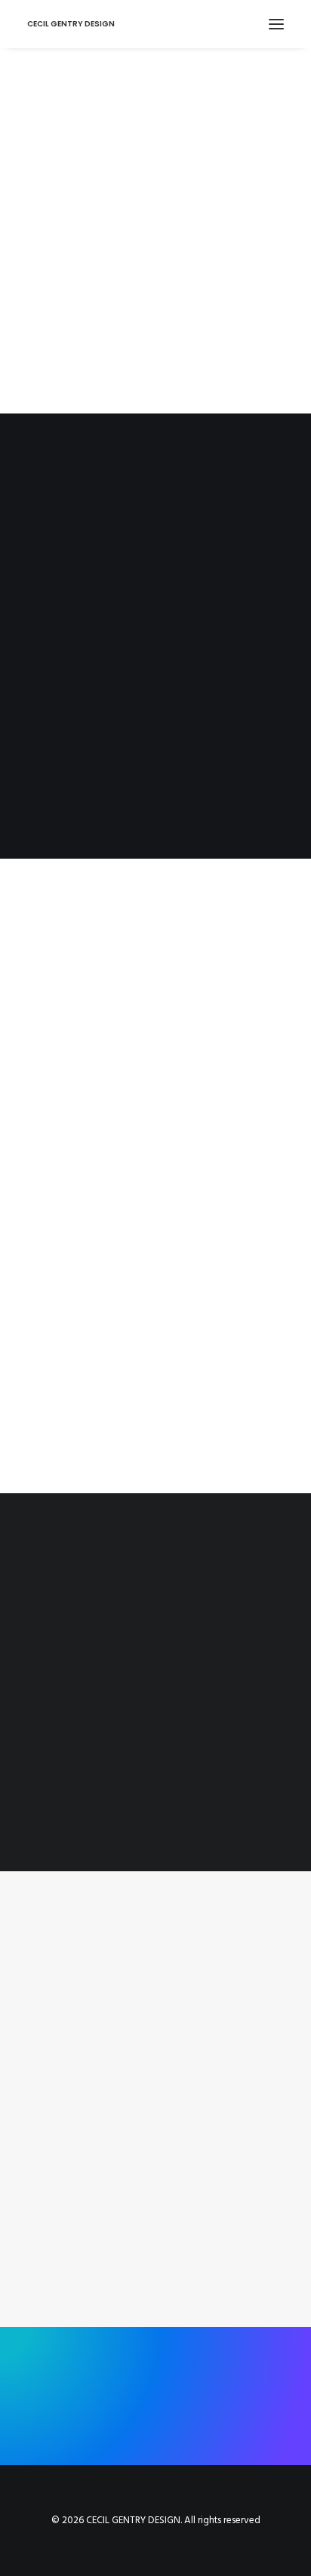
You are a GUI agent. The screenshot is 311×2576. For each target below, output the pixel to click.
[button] (276, 24)
